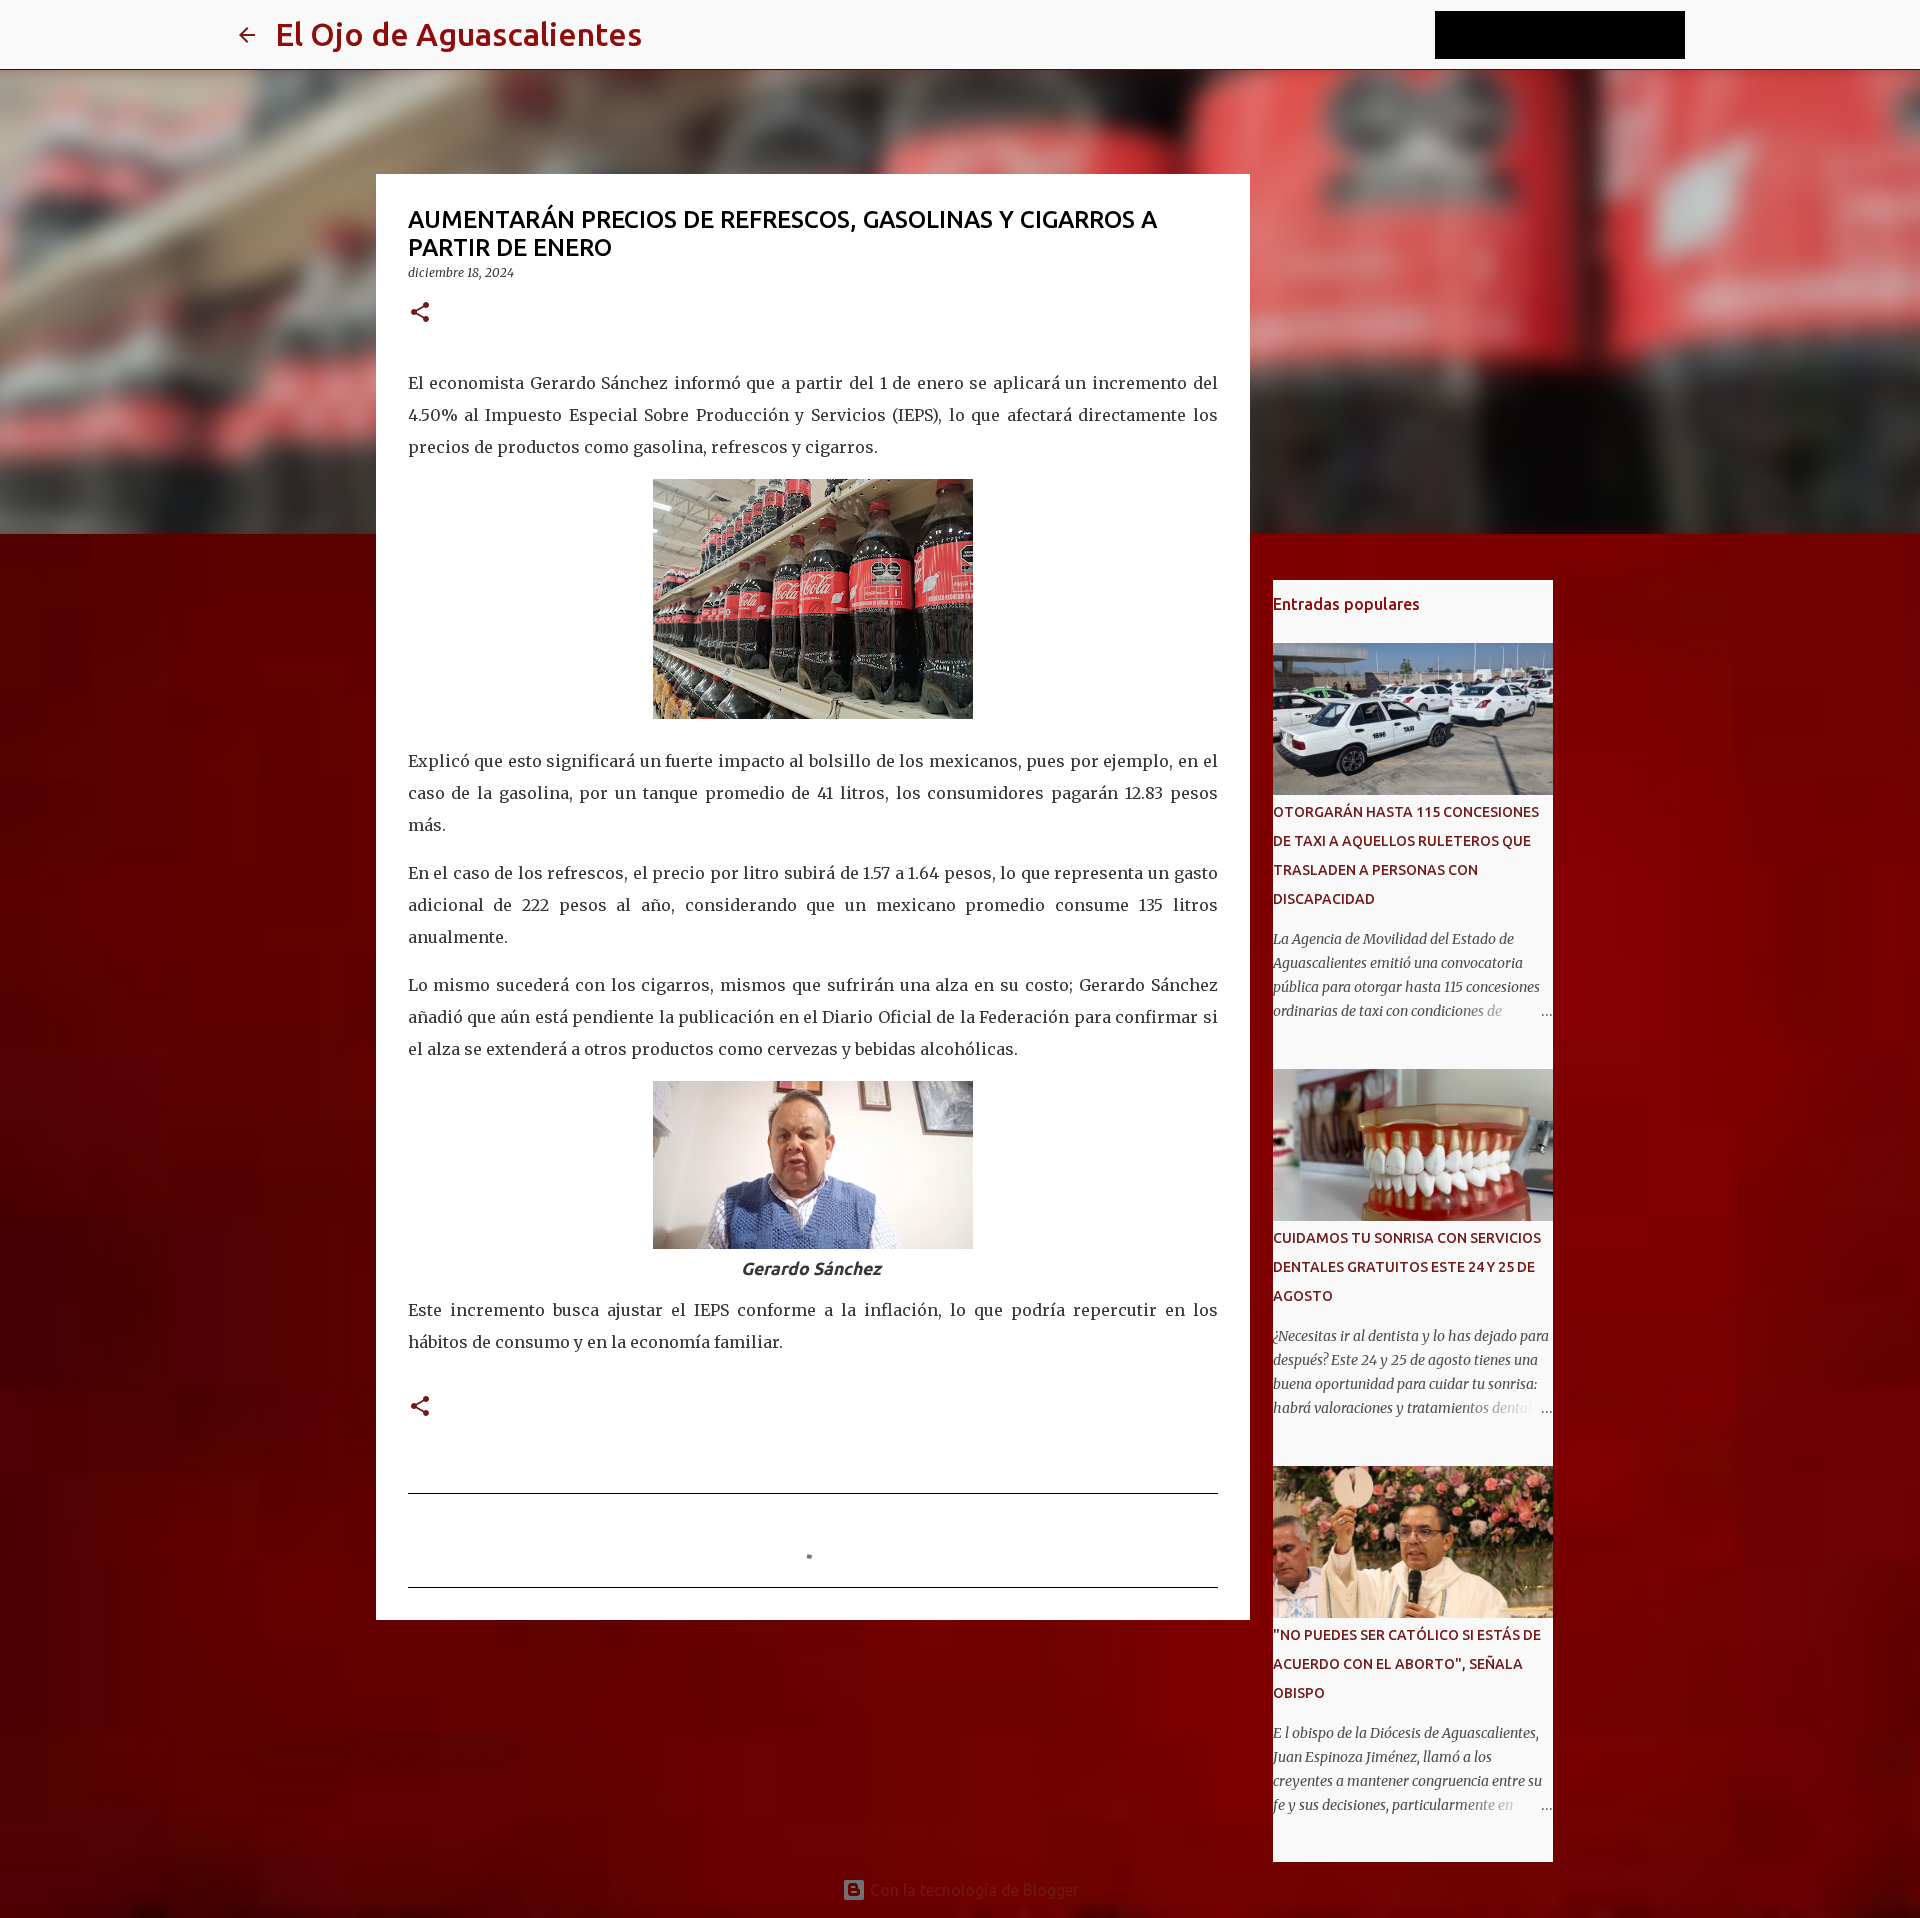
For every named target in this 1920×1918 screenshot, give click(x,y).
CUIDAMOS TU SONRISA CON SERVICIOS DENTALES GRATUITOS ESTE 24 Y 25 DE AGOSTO (1407, 1267)
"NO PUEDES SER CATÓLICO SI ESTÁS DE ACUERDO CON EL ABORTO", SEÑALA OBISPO (1407, 1664)
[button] (420, 313)
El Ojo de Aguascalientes (458, 34)
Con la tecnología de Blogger (972, 1890)
